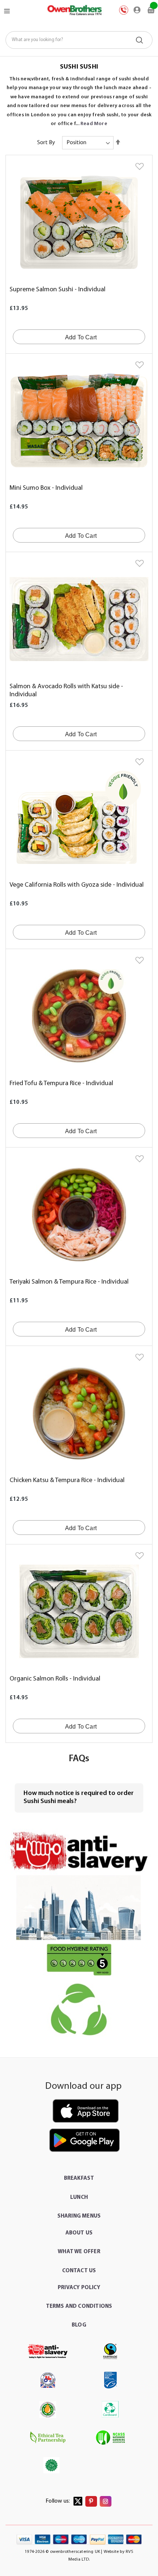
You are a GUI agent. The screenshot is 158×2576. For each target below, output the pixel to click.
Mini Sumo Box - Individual (46, 488)
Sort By (46, 143)
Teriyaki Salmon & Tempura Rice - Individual (69, 1282)
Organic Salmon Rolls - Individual (55, 1679)
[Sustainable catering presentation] (79, 2010)
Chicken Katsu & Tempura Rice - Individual (67, 1481)
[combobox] (79, 40)
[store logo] (74, 10)
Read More (94, 124)
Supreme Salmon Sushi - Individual (58, 290)
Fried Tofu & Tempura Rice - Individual (61, 1084)
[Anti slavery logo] (79, 1852)
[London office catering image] (79, 1908)
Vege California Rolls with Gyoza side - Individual (77, 885)
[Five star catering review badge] (79, 1959)
